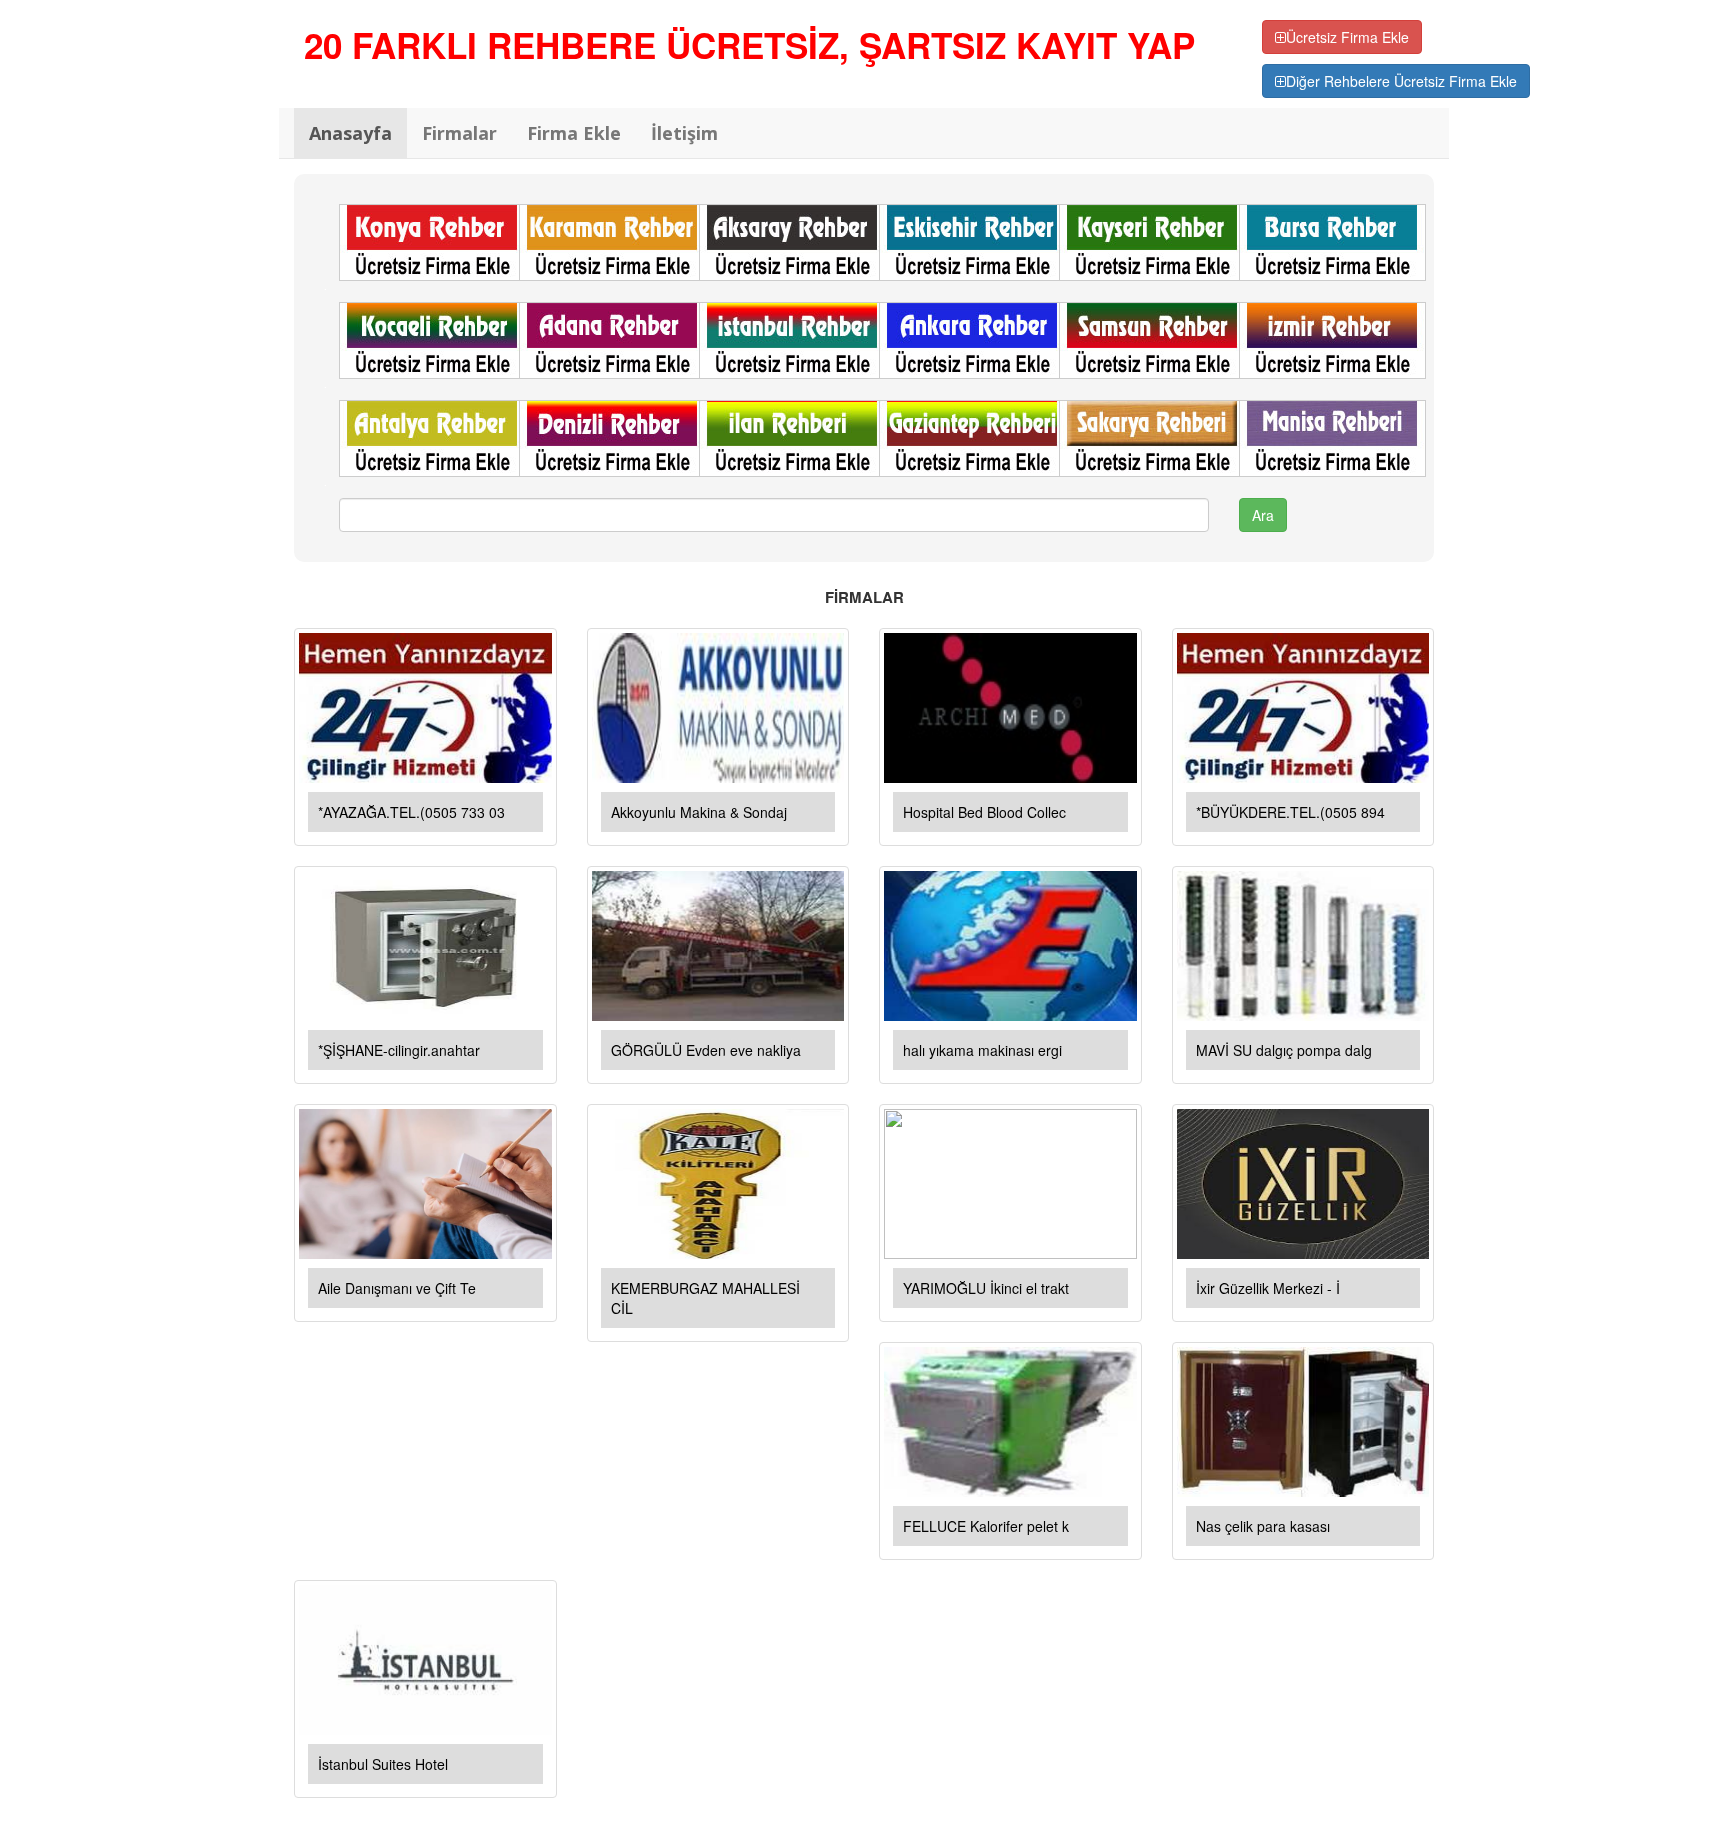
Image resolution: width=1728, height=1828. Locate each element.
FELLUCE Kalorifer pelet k (986, 1526)
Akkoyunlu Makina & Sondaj (699, 812)
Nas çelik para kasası (1263, 1526)
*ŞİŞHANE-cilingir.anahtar (399, 1050)
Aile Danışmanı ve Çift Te (397, 1288)
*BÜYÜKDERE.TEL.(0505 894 (1290, 812)
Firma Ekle (574, 133)
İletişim (684, 133)
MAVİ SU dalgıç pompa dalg (1284, 1050)
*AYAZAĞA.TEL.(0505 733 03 (411, 812)
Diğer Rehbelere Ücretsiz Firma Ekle (1401, 81)
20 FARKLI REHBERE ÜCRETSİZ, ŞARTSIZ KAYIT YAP (749, 45)
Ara (1263, 515)
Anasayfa (350, 133)
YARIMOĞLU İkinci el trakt (986, 1288)
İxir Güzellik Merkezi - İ (1268, 1288)
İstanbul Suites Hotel (383, 1764)
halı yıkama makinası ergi (982, 1050)
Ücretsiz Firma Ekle (1347, 37)
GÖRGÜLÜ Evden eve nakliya (706, 1050)
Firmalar (459, 133)
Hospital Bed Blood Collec (984, 812)
